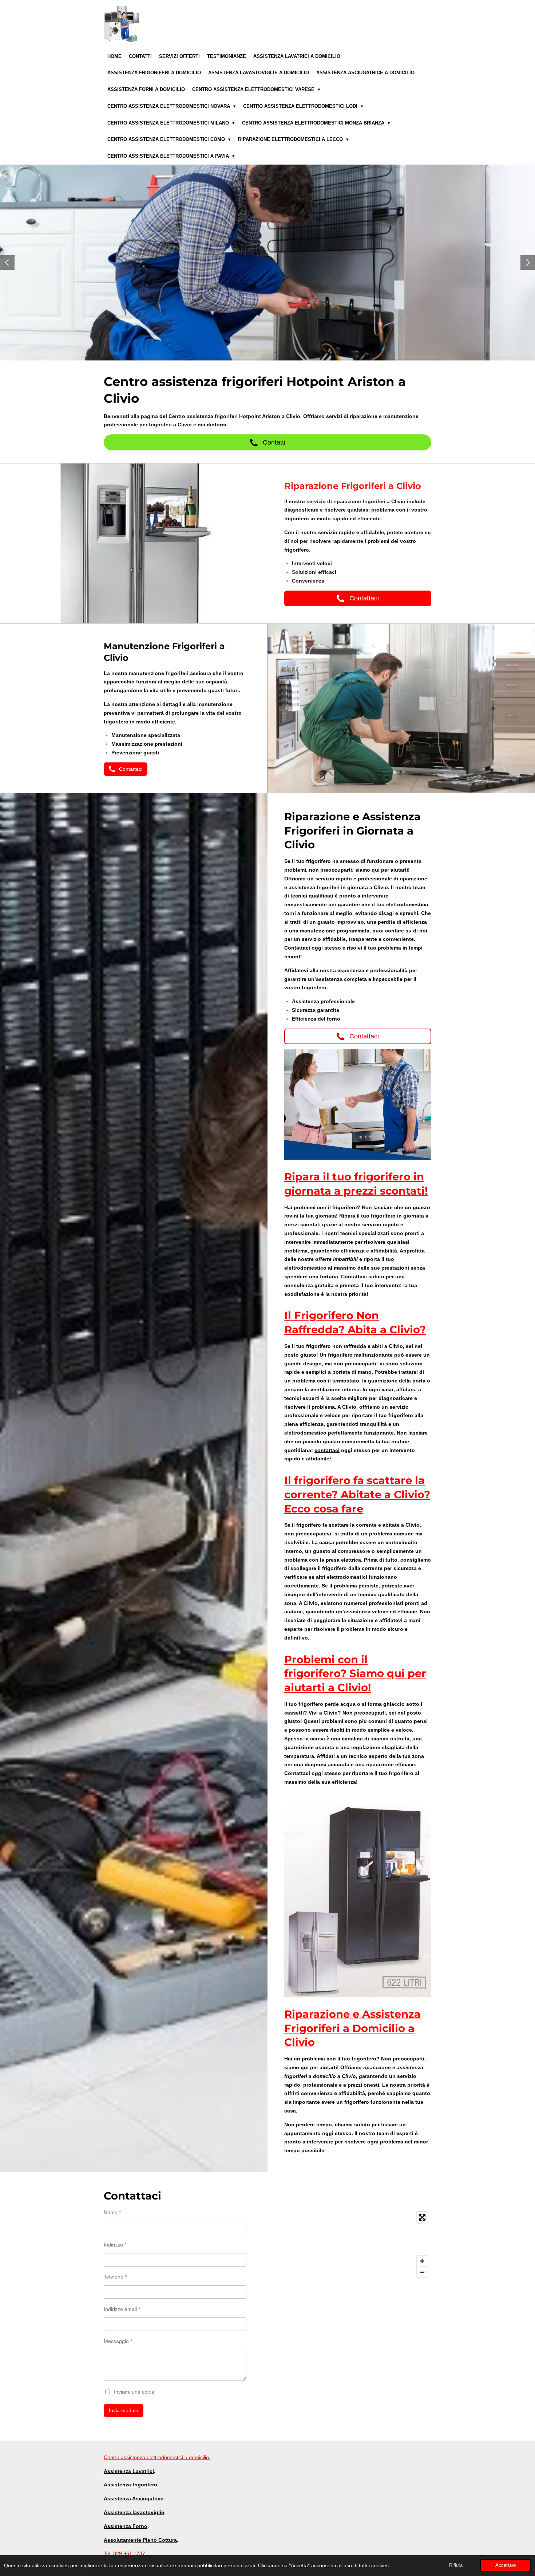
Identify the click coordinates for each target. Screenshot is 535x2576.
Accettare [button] (506, 2565)
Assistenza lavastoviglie (134, 2512)
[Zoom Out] (422, 2272)
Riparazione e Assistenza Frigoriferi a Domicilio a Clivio (352, 2028)
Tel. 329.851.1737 (124, 2553)
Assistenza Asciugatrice (134, 2498)
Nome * (112, 2212)
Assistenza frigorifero (130, 2485)
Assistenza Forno (126, 2526)
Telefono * (115, 2277)
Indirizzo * (115, 2245)
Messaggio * (118, 2341)
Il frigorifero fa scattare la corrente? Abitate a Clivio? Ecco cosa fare (357, 1494)
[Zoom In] (422, 2261)
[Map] (352, 2245)
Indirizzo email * (122, 2309)
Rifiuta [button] (456, 2565)
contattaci (327, 1450)
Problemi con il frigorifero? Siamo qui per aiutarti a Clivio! (355, 1674)
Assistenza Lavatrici (129, 2471)
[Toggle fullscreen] (422, 2217)
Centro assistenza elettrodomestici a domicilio (157, 2457)
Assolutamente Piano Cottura (140, 2540)
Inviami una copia (134, 2392)
